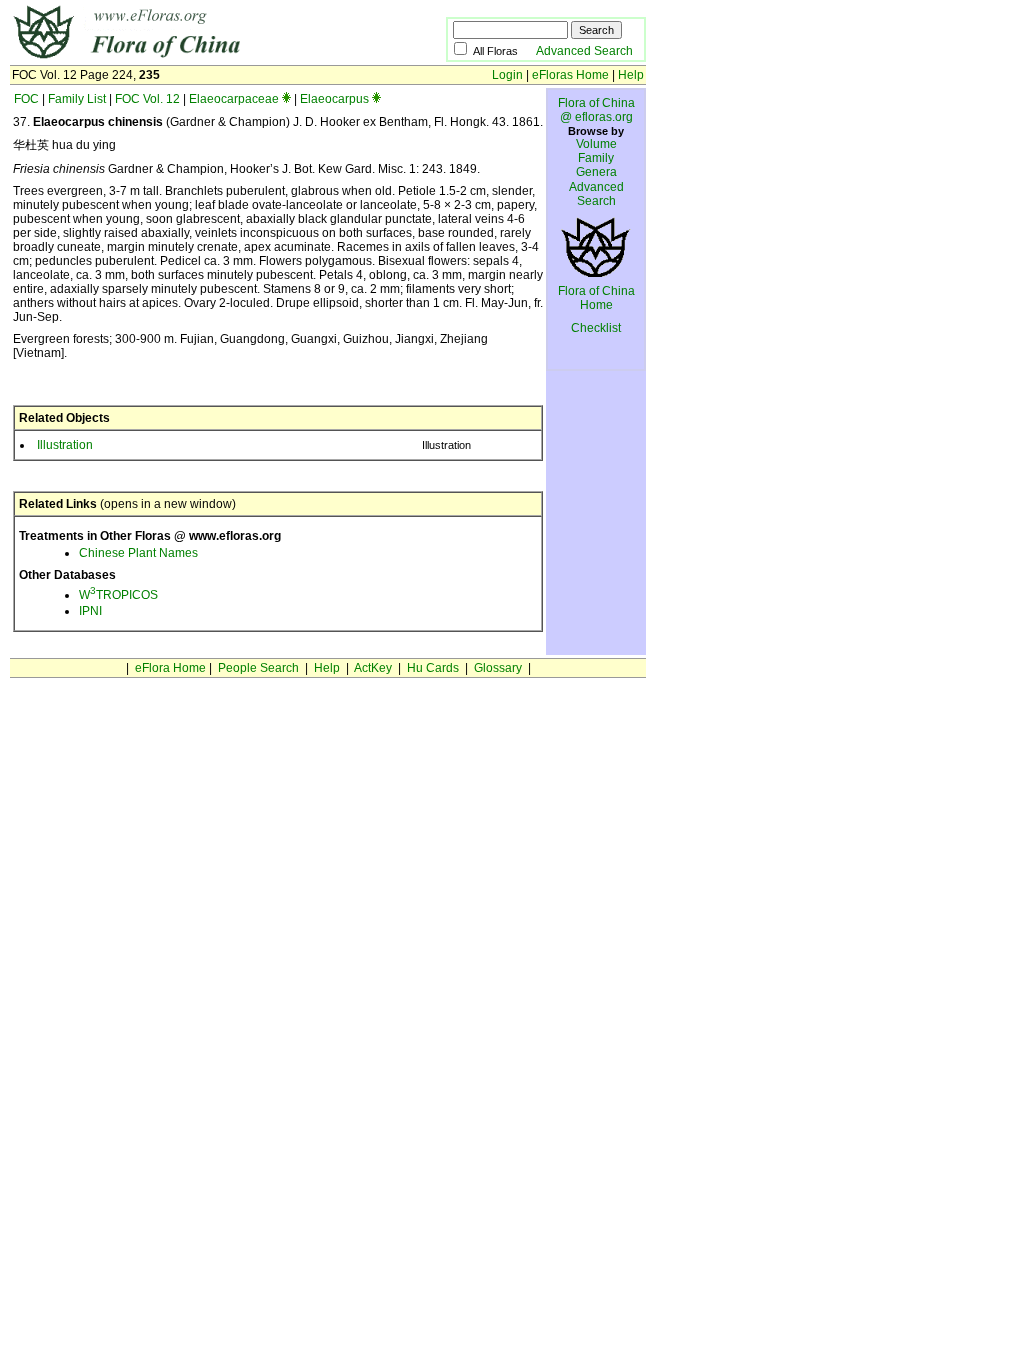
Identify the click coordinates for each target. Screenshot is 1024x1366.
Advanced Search (584, 51)
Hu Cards (433, 668)
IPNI (90, 611)
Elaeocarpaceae (234, 99)
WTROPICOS (118, 595)
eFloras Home (570, 75)
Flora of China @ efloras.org (596, 110)
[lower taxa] (286, 99)
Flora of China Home (596, 298)
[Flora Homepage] (197, 58)
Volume (596, 144)
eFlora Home (170, 668)
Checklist (596, 328)
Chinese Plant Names (138, 553)
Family (596, 158)
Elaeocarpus (334, 99)
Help (631, 75)
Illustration (65, 445)
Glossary (498, 668)
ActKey (373, 668)
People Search (258, 668)
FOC (26, 99)
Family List (77, 99)
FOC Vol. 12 (147, 99)
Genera (596, 172)
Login (507, 75)
